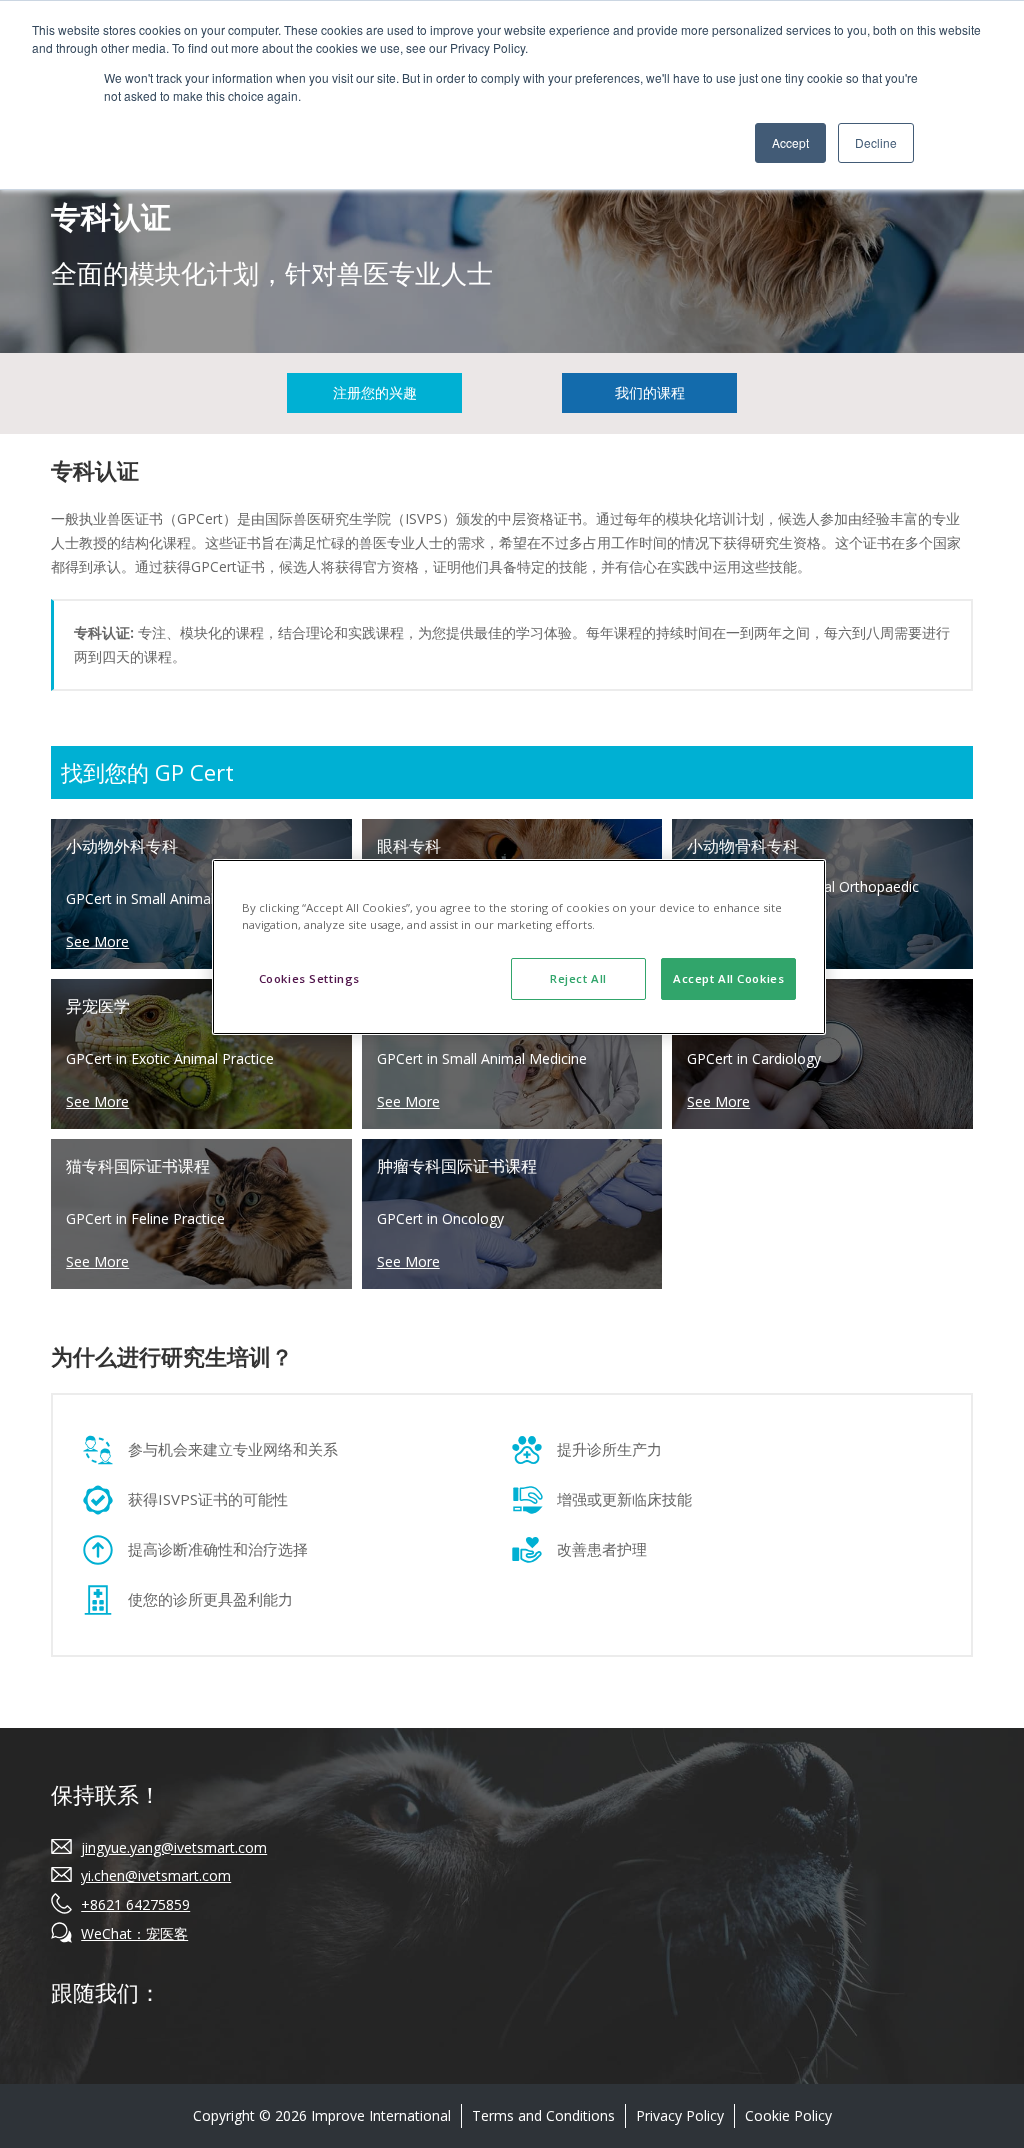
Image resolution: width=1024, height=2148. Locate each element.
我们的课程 (650, 392)
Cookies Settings (309, 978)
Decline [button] (876, 142)
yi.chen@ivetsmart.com (156, 1875)
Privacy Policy (680, 2115)
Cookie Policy (788, 2115)
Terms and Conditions (543, 2115)
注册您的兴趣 (375, 392)
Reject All (578, 978)
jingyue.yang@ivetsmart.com (174, 1847)
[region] (519, 947)
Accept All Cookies (728, 978)
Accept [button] (790, 142)
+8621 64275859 (135, 1904)
